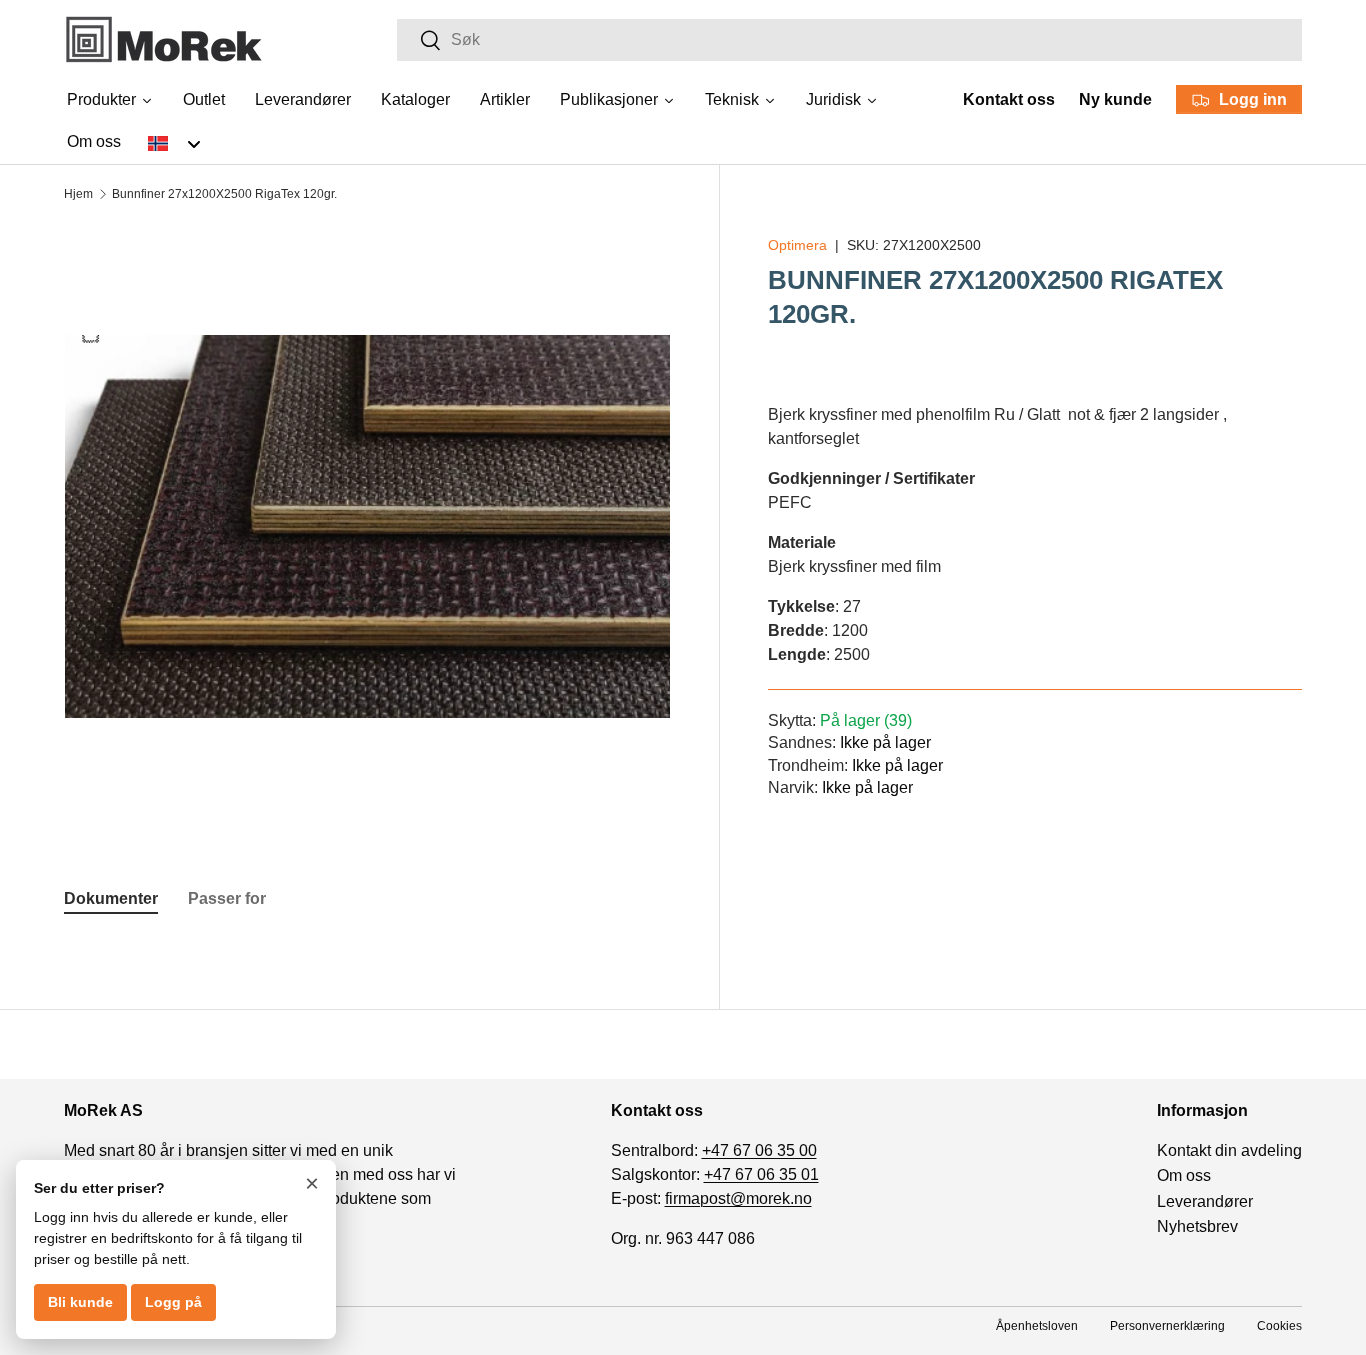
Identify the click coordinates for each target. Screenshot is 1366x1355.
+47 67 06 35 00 (759, 1150)
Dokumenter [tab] (111, 898)
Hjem (78, 194)
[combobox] (849, 40)
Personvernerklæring (1167, 1326)
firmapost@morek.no (738, 1198)
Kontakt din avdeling (1229, 1150)
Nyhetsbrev (1197, 1226)
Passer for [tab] (227, 898)
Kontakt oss (1009, 99)
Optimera (797, 245)
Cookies (1279, 1326)
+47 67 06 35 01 (761, 1174)
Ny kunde (1115, 99)
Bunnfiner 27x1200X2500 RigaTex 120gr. (224, 194)
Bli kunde (80, 1302)
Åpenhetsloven (1037, 1326)
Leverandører (1205, 1201)
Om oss (1184, 1175)
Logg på (173, 1302)
